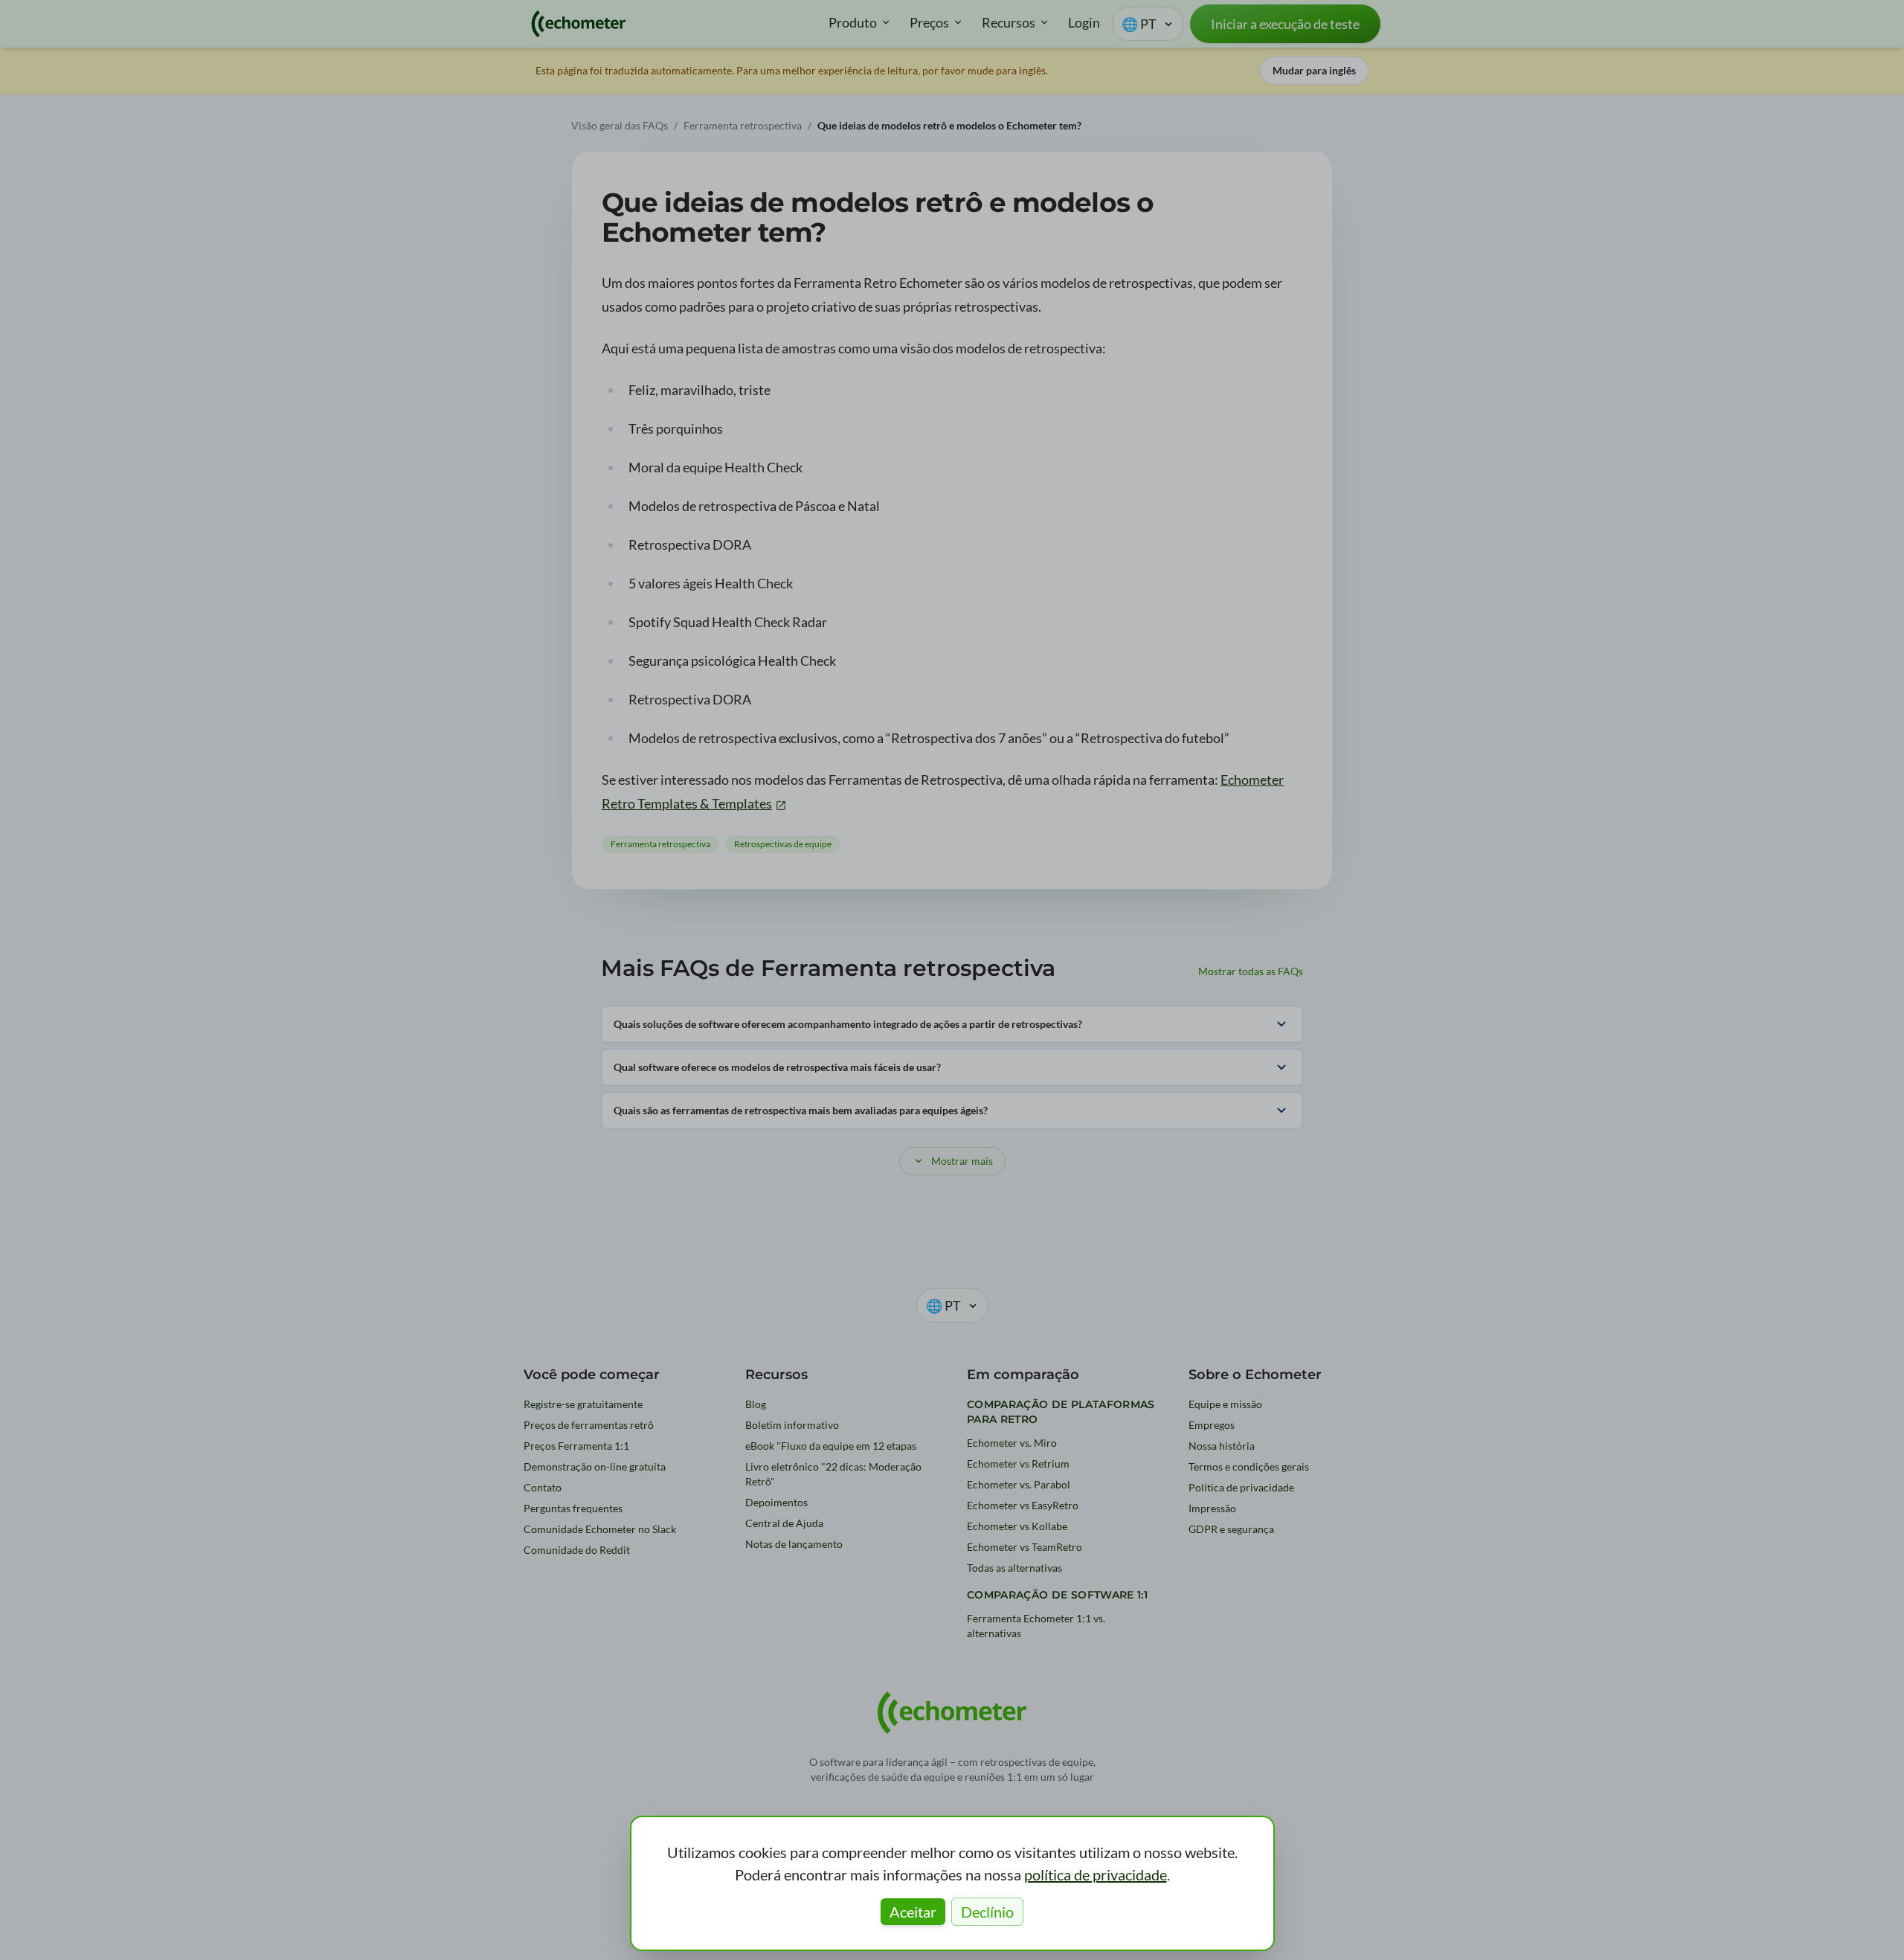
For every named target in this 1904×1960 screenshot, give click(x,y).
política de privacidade (1096, 1874)
